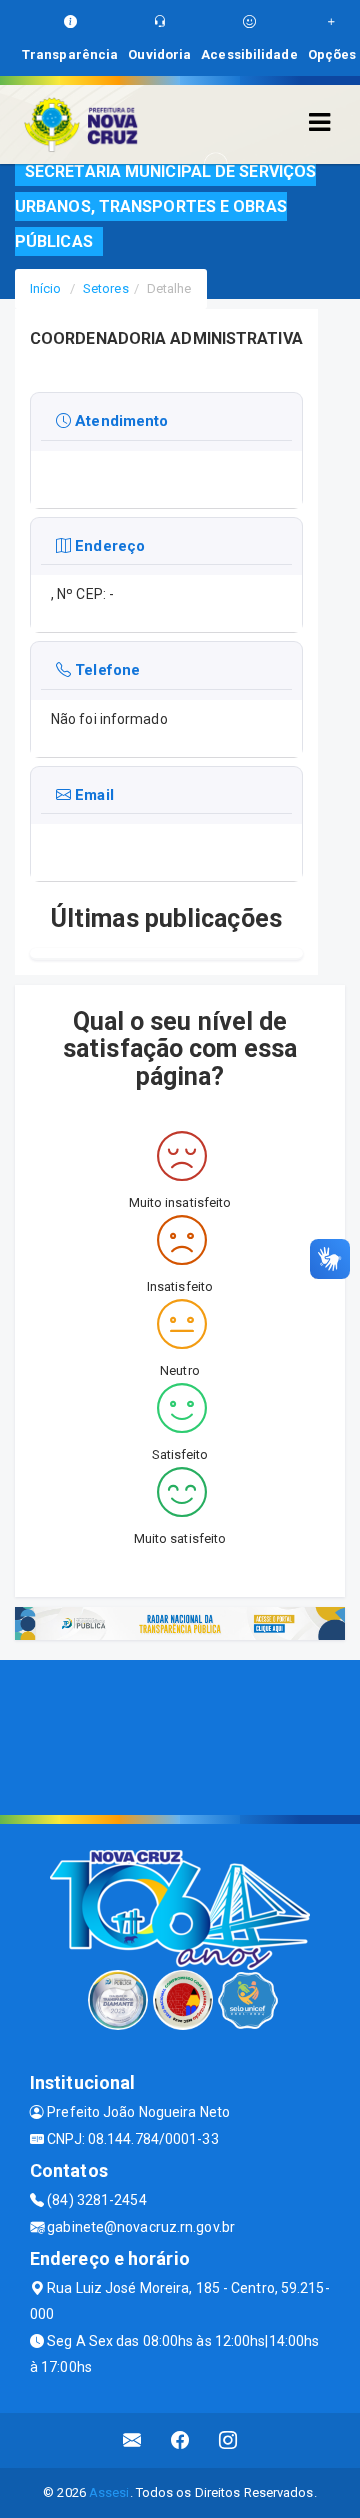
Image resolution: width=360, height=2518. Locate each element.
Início (46, 288)
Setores (106, 288)
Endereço (108, 546)
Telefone (105, 670)
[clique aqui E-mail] (132, 2440)
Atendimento (119, 421)
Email (92, 795)
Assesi (109, 2492)
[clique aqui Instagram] (228, 2440)
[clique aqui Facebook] (180, 2440)
